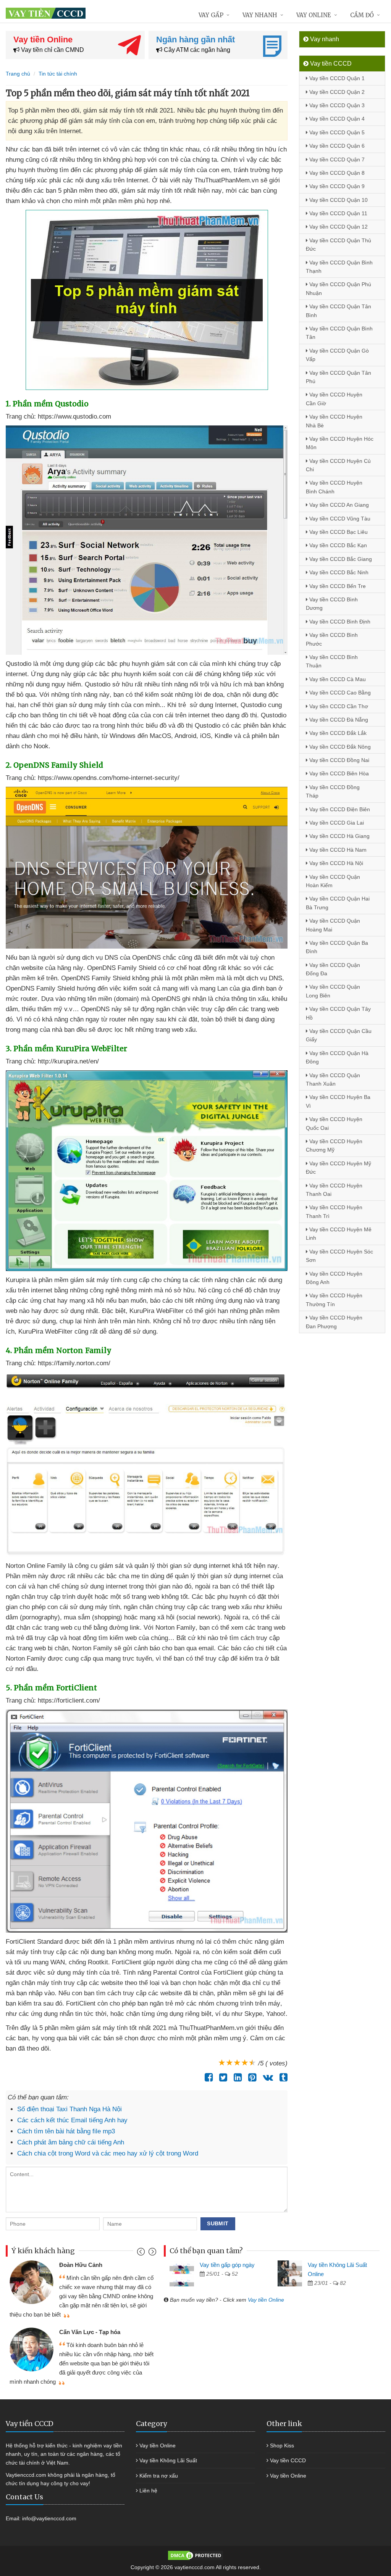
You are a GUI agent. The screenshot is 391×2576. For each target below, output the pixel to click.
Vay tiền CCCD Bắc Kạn (337, 545)
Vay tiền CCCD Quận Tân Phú (338, 377)
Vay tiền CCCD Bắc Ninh (338, 572)
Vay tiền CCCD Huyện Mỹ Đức (338, 1168)
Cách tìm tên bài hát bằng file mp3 (66, 2131)
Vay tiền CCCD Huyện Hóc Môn (340, 443)
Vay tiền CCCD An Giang (338, 505)
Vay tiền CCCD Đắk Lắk (337, 733)
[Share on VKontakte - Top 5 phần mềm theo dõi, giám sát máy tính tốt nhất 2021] (266, 2077)
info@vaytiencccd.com (49, 2518)
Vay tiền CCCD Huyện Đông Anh (334, 1278)
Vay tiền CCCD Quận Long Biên (333, 991)
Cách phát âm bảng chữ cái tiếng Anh (71, 2142)
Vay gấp (211, 15)
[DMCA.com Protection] (195, 2555)
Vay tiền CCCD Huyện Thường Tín (334, 1300)
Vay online (314, 15)
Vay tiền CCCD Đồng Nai (338, 760)
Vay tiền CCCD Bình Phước (332, 639)
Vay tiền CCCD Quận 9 (336, 186)
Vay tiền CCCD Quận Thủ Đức (338, 245)
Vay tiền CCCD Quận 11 (338, 213)
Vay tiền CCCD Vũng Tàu (339, 519)
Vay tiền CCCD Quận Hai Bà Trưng (338, 903)
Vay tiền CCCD (288, 2460)
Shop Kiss (282, 2446)
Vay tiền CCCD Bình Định (339, 622)
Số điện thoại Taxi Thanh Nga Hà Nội (69, 2109)
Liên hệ (148, 2491)
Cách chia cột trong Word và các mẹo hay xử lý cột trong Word (108, 2153)
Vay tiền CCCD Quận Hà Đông (337, 1057)
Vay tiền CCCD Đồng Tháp (333, 791)
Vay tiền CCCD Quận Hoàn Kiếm (333, 881)
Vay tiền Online (266, 2300)
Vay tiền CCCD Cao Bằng (339, 693)
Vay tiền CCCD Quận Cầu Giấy (339, 1035)
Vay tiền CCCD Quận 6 (336, 146)
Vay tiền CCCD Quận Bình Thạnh (339, 267)
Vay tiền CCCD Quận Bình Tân (339, 333)
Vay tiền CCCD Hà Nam (337, 850)
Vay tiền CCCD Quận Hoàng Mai (333, 925)
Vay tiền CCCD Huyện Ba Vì (338, 1101)
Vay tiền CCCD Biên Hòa (338, 773)
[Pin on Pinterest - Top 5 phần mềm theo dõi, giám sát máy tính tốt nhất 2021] (250, 2077)
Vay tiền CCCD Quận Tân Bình (338, 311)
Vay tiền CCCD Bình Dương (332, 604)
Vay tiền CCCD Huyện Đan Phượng (334, 1322)
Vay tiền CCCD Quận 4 (336, 119)
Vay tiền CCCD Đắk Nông (339, 747)
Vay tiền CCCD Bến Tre (337, 586)
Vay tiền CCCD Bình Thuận (332, 661)
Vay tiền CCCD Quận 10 (338, 200)
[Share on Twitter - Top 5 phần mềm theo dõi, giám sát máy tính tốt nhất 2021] (221, 2077)
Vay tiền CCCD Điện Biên (339, 809)
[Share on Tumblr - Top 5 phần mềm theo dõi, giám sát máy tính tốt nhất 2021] (282, 2077)
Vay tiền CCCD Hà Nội (335, 863)
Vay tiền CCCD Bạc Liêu (338, 532)
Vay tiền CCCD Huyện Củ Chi (338, 465)
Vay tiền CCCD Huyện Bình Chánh (334, 487)
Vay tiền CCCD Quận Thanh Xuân (333, 1079)
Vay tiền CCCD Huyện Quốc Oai (334, 1123)
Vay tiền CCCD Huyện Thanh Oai (334, 1190)
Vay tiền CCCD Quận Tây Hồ (338, 1013)
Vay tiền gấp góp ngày (227, 2265)
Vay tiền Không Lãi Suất (168, 2460)
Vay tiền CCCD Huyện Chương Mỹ (334, 1145)
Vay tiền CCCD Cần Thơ (338, 706)
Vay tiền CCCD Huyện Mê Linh (339, 1234)
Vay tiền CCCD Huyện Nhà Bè (334, 421)
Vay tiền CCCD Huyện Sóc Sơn (339, 1256)
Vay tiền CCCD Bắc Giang (340, 559)
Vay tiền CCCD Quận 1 (336, 78)
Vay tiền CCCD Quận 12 (338, 227)
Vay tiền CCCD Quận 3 (336, 105)
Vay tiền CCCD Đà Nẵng (338, 720)
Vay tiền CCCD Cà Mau (337, 679)
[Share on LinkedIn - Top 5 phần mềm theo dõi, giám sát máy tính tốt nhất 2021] (236, 2077)
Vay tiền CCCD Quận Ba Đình (337, 947)
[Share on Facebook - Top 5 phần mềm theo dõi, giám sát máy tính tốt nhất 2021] (207, 2077)
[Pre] (142, 2253)
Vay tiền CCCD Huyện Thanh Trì (334, 1211)
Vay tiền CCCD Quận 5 (336, 132)
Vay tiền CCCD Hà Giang (339, 836)
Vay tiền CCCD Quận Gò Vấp (337, 355)
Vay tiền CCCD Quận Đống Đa (333, 969)
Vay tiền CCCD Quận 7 (336, 159)
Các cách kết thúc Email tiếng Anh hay (72, 2120)
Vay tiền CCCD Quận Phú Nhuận (338, 288)
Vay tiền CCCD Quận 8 (336, 173)
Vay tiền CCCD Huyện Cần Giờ (334, 399)
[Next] (151, 2253)
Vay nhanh (260, 15)
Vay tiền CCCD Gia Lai (336, 823)
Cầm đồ (362, 15)
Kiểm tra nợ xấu (159, 2476)
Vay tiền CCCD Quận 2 (336, 92)
